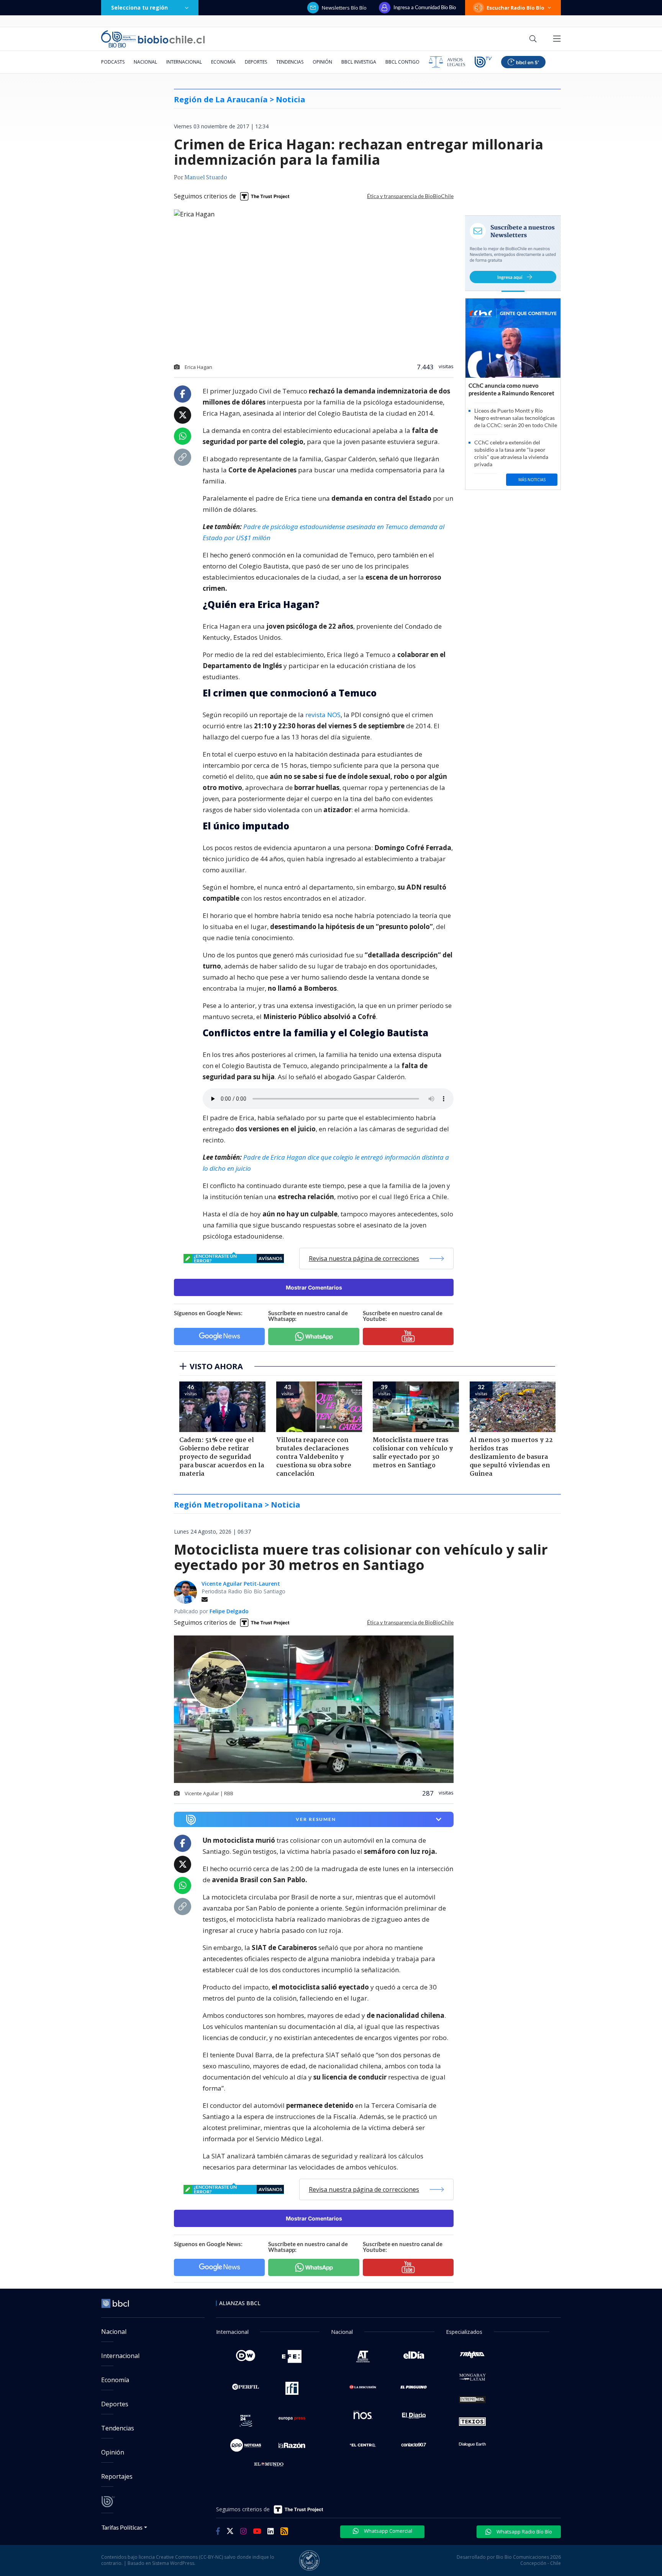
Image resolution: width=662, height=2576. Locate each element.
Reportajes (117, 2476)
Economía (223, 62)
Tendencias (290, 62)
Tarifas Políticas (122, 2527)
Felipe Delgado (229, 1611)
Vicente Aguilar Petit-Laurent (241, 1584)
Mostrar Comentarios (314, 1287)
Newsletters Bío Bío (344, 8)
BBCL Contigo (402, 62)
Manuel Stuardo (206, 178)
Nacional (145, 62)
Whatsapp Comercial (388, 2531)
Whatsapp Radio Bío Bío (524, 2532)
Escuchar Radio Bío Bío (515, 8)
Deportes (256, 62)
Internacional (184, 62)
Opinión (322, 62)
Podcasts (113, 62)
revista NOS (323, 715)
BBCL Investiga (359, 62)
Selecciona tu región (139, 7)
